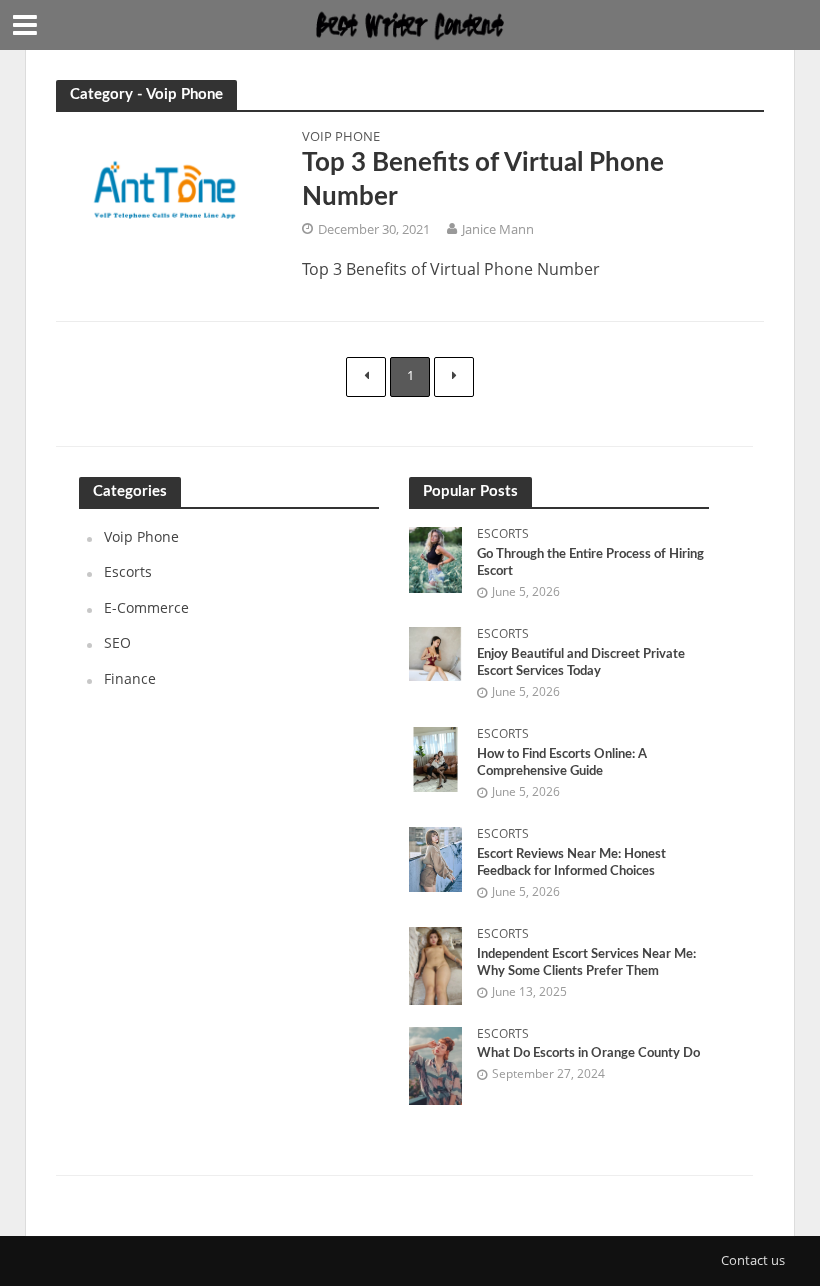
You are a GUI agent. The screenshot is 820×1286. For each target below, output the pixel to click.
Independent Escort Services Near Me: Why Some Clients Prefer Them (586, 963)
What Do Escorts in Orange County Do (588, 1053)
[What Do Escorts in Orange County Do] (435, 1064)
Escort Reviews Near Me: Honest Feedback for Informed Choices (571, 863)
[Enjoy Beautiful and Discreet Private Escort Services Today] (435, 652)
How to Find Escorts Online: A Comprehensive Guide (562, 763)
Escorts (128, 571)
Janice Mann (498, 229)
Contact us (753, 1260)
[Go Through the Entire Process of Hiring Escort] (435, 557)
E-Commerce (146, 607)
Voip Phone (341, 137)
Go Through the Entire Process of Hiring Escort (590, 563)
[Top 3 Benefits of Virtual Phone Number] (164, 196)
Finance (130, 678)
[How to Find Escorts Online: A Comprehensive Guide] (435, 757)
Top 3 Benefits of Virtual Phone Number (483, 179)
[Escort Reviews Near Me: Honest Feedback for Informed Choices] (435, 857)
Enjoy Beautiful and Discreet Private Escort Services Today (581, 663)
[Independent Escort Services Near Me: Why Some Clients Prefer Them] (435, 964)
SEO (117, 642)
